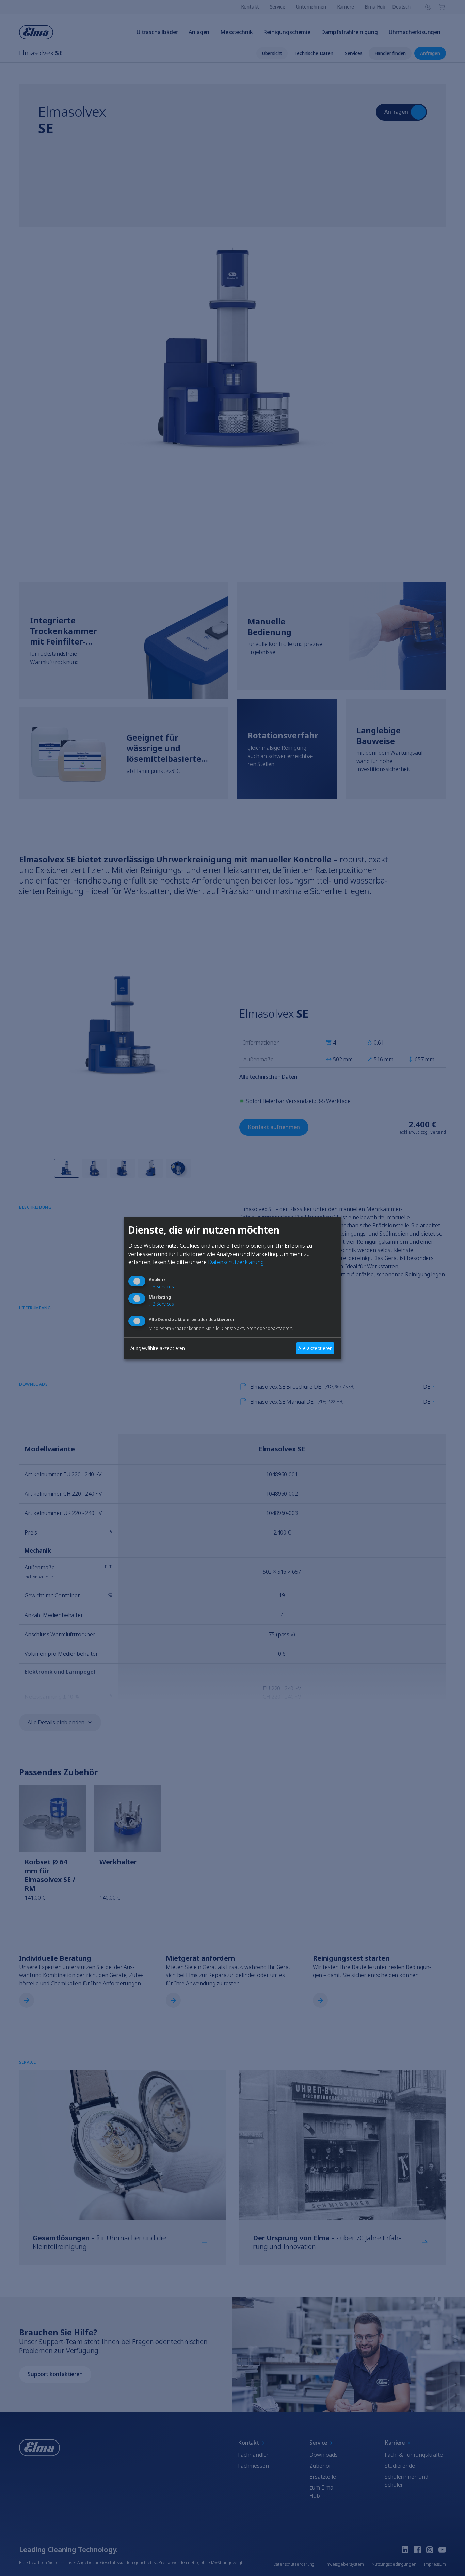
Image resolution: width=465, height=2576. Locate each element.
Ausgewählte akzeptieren (158, 1348)
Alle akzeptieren (315, 1348)
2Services (161, 1304)
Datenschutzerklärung (236, 1262)
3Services (161, 1286)
